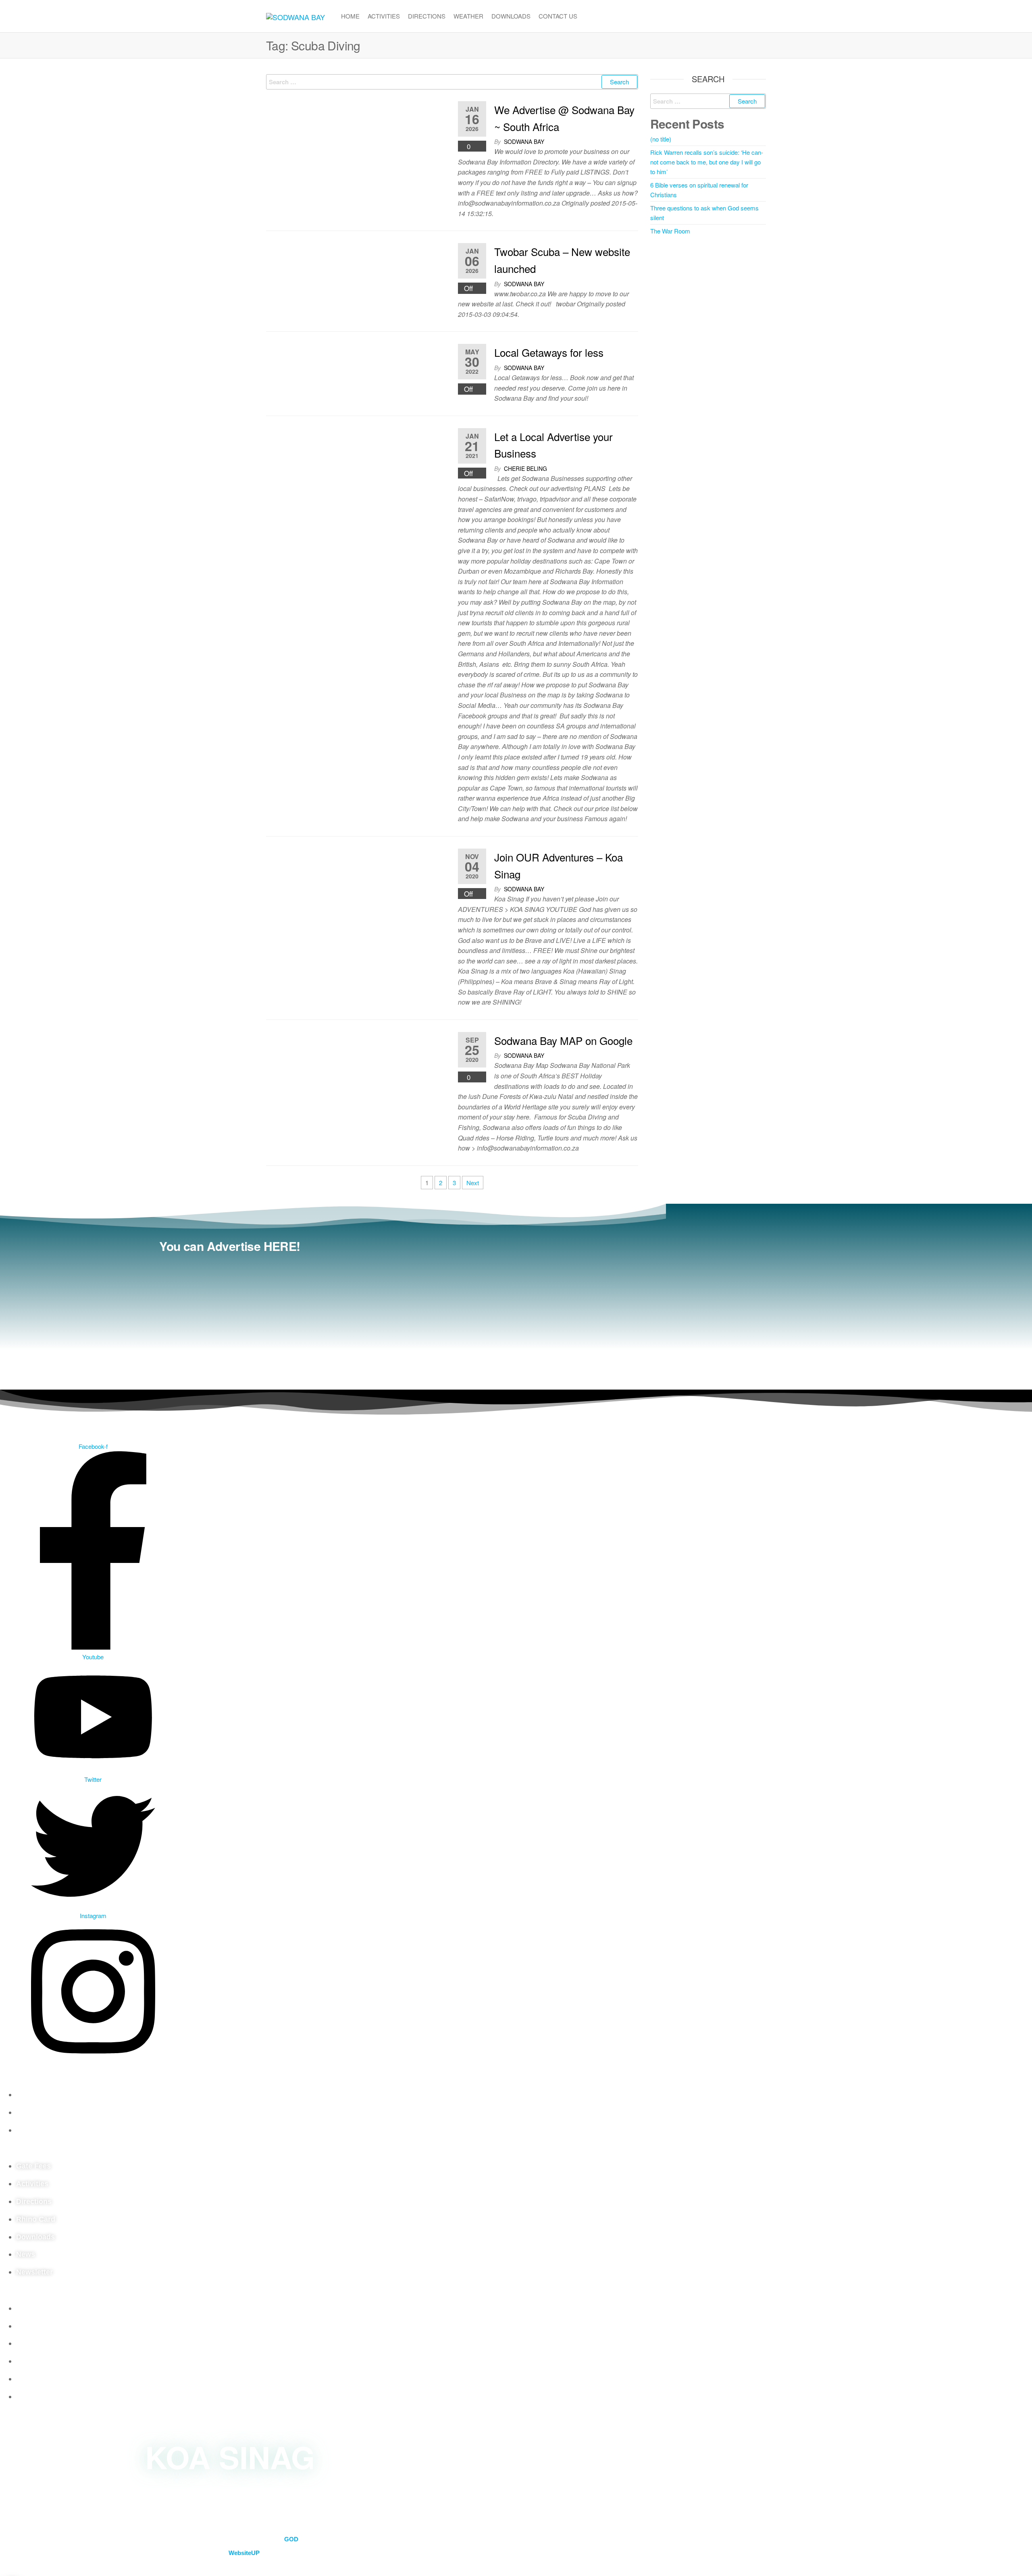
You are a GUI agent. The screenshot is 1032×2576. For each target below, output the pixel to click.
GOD (291, 2539)
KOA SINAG (230, 2456)
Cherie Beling (525, 468)
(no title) (661, 139)
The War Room (670, 231)
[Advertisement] (230, 1317)
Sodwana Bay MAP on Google (563, 1040)
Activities (384, 16)
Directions (427, 16)
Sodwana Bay (524, 141)
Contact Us (558, 16)
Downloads (511, 16)
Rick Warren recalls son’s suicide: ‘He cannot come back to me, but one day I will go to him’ (707, 162)
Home (350, 16)
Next (473, 1183)
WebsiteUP (244, 2553)
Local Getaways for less (549, 352)
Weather (468, 16)
